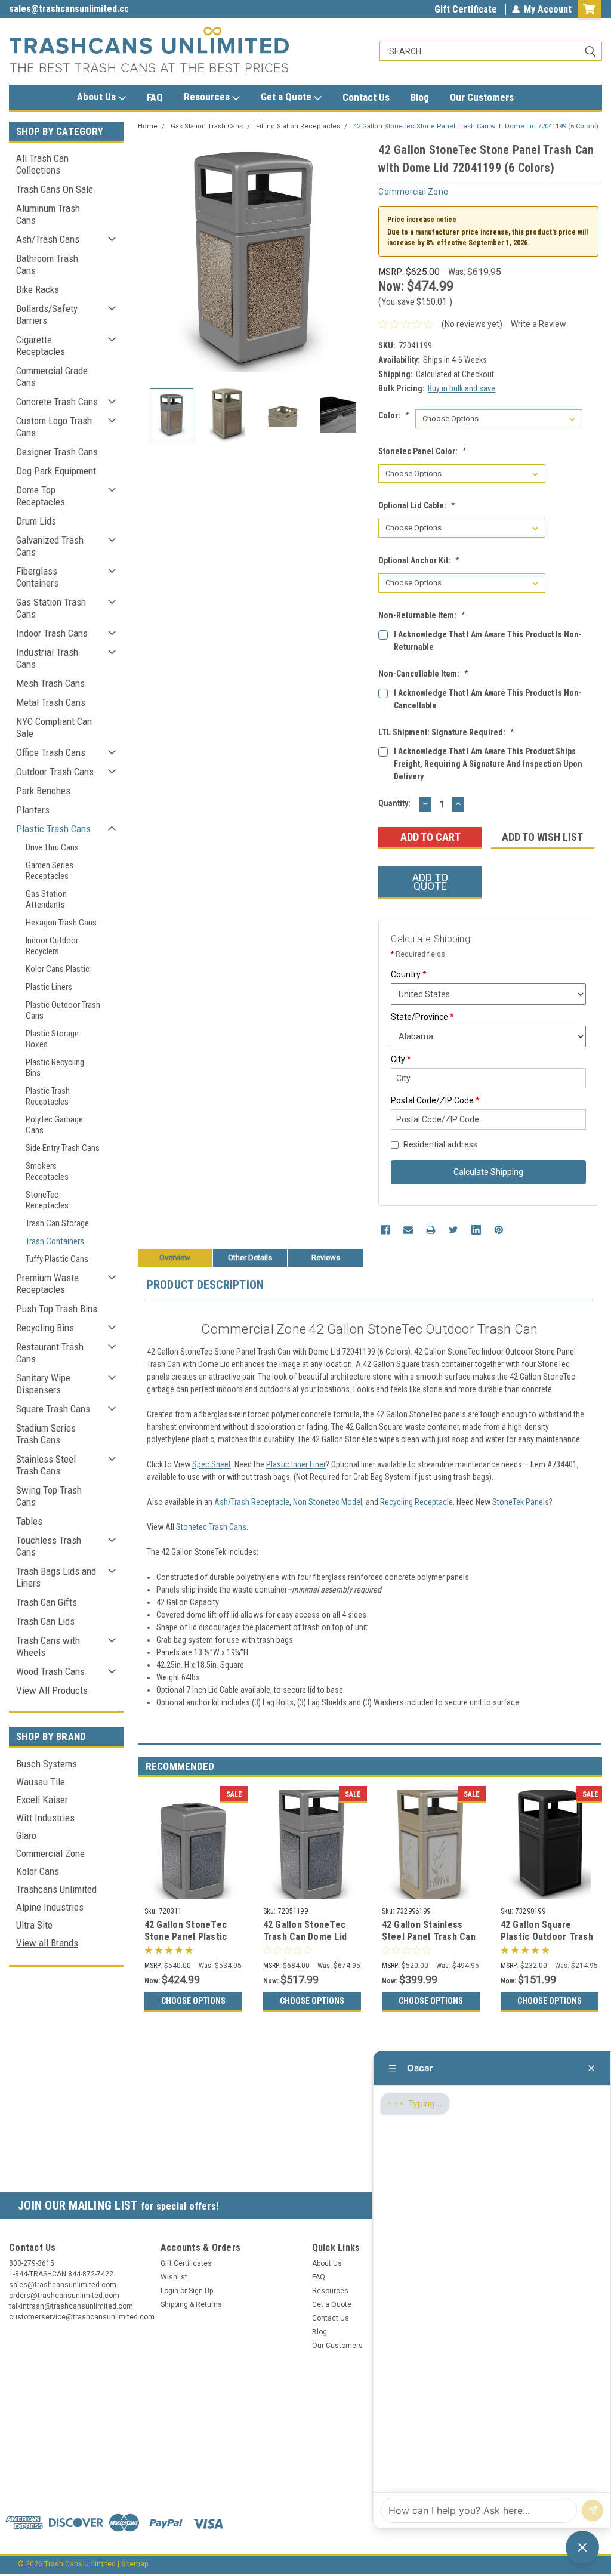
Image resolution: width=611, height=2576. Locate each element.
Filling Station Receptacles (298, 126)
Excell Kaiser (42, 1800)
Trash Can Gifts (47, 1602)
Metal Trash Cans (51, 702)
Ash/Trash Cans (48, 239)
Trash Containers (55, 1241)
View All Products (52, 1690)
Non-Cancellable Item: (423, 674)
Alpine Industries (50, 1907)
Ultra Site (34, 1925)
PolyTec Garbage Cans (54, 1125)
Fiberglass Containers (37, 577)
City (401, 1059)
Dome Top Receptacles (41, 496)
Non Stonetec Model (328, 1502)
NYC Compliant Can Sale (54, 727)
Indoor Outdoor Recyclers (52, 946)
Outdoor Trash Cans (55, 772)
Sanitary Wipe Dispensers (43, 1384)
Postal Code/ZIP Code (435, 1100)
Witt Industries (45, 1818)
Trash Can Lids (45, 1621)
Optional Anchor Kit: (419, 560)
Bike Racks (38, 289)
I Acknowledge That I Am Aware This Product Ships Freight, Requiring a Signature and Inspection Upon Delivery (488, 764)
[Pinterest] (499, 1230)
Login (169, 2291)
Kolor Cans (38, 1871)
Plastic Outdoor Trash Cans (63, 1010)
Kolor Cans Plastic (58, 969)
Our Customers (482, 97)
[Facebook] (385, 1230)
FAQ (155, 97)
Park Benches (43, 791)
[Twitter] (453, 1230)
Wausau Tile (41, 1782)
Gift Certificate (466, 9)
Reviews (326, 1258)
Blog (420, 97)
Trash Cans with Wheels (48, 1646)
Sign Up (201, 2291)
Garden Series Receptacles (50, 871)
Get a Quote (287, 97)
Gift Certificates (186, 2263)
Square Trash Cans (53, 1409)
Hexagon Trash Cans (61, 923)
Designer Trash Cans (57, 452)
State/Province (422, 1017)
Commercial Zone (50, 1853)
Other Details (250, 1258)
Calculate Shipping (488, 1172)
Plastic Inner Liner (296, 1464)
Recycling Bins (45, 1328)
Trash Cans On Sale (55, 189)
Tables (29, 1521)
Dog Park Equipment (56, 471)
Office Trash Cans (51, 752)
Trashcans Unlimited (56, 1889)
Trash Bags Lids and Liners (56, 1577)
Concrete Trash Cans (57, 402)
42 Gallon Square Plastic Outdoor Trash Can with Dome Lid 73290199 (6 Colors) (547, 1942)
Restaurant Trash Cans (50, 1353)
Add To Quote (430, 882)
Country (409, 974)
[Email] (408, 1230)
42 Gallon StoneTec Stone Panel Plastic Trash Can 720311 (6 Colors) (187, 1942)
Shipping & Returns (191, 2304)
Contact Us (366, 97)
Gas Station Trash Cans (51, 608)
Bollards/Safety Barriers (47, 314)
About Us (98, 97)
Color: (394, 415)
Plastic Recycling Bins (55, 1068)
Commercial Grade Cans (52, 377)
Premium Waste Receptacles (47, 1284)
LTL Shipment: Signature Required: (446, 732)
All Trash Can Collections (42, 164)
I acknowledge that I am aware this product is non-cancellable (488, 699)
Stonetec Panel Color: (422, 451)
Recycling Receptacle (416, 1502)
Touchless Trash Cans (49, 1546)
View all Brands (47, 1943)
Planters (33, 810)
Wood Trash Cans (50, 1671)
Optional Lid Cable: (417, 505)
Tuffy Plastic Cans (57, 1259)
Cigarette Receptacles (41, 345)
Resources (208, 97)
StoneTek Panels (521, 1502)
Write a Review (539, 324)
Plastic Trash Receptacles (48, 1096)
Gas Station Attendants (46, 899)
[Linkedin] (476, 1230)
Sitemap (135, 2564)
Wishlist (174, 2277)
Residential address (440, 1144)
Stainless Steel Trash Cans (46, 1465)
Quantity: (394, 803)
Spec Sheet (212, 1464)
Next (357, 256)
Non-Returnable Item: (422, 615)
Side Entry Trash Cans (63, 1148)
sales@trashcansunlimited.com (69, 9)
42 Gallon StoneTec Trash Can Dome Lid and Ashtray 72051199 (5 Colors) (309, 1942)
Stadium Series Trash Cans (46, 1434)
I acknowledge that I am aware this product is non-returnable (488, 641)
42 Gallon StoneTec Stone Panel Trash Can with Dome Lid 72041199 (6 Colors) (476, 126)
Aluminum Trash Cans (48, 214)
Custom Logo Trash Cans (54, 427)
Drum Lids (36, 521)
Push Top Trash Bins (57, 1309)
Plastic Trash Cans (53, 829)
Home (148, 126)
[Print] (431, 1230)
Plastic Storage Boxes (52, 1039)
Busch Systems (47, 1764)
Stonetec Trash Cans (211, 1527)
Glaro (26, 1835)
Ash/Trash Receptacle (252, 1502)
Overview (175, 1258)
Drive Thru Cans (52, 847)
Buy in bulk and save (462, 388)
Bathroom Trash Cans (47, 264)
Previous (150, 256)
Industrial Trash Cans (47, 658)
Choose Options (193, 2001)
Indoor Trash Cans (52, 633)
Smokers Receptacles (47, 1171)
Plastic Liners (49, 987)
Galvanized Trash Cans (50, 546)
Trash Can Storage (57, 1223)
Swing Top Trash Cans (49, 1496)
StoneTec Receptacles (47, 1200)
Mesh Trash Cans (50, 683)
